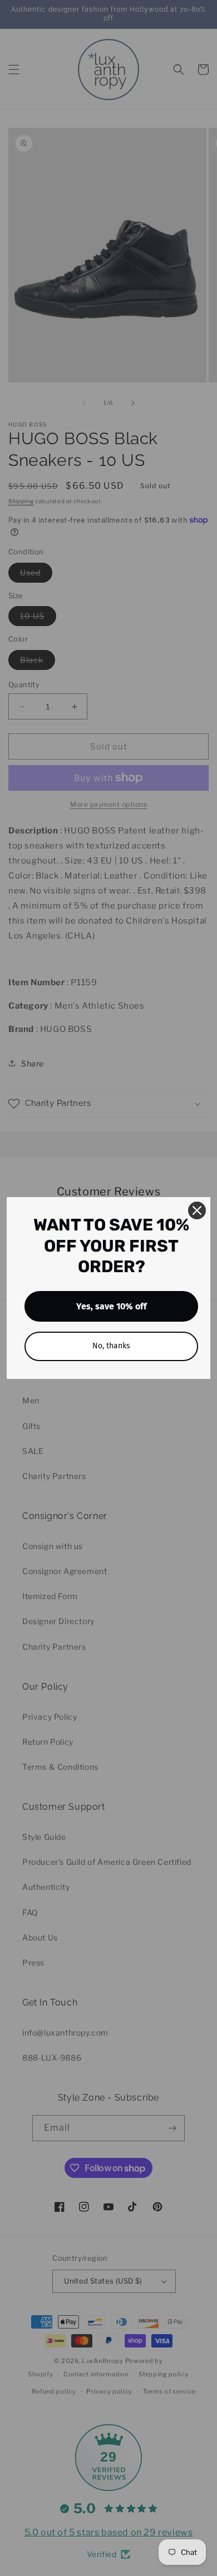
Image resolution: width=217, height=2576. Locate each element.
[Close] (197, 1210)
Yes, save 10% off (112, 1306)
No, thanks (111, 1346)
